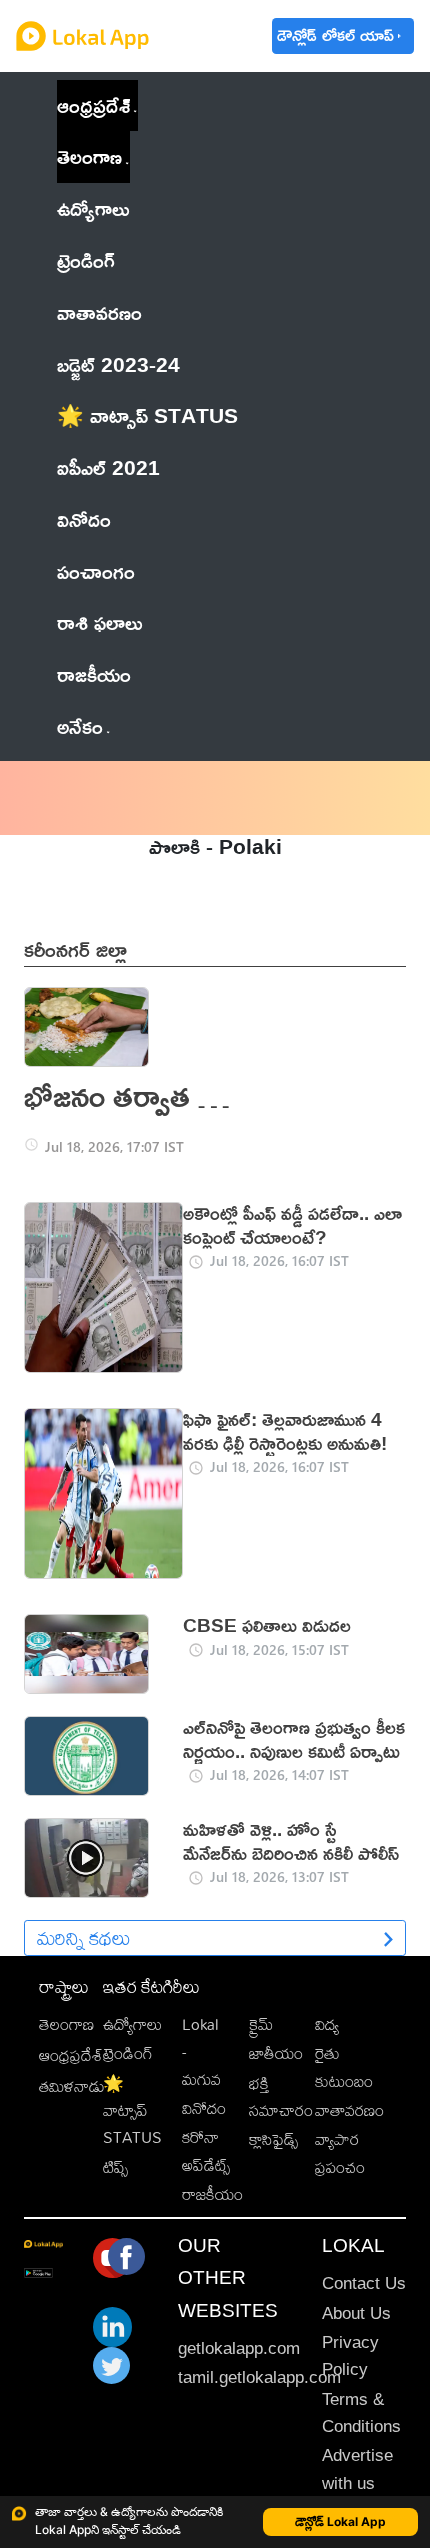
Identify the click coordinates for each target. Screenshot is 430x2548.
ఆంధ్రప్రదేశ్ (93, 105)
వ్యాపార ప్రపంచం (340, 2153)
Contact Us (364, 2283)
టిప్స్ (115, 2167)
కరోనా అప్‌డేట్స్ (206, 2151)
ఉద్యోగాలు (132, 2024)
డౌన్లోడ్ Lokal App (340, 2521)
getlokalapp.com (239, 2348)
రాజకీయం (212, 2194)
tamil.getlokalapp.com (259, 2377)
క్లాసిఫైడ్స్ (273, 2139)
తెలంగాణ (89, 156)
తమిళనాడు (72, 2086)
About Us (356, 2313)
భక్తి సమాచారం (281, 2097)
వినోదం (204, 2108)
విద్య (327, 2024)
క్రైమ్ (261, 2024)
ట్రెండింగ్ (128, 2053)
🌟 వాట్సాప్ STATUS (132, 2111)
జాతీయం (276, 2053)
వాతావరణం (349, 2110)
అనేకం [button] (80, 726)
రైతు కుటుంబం (344, 2067)
